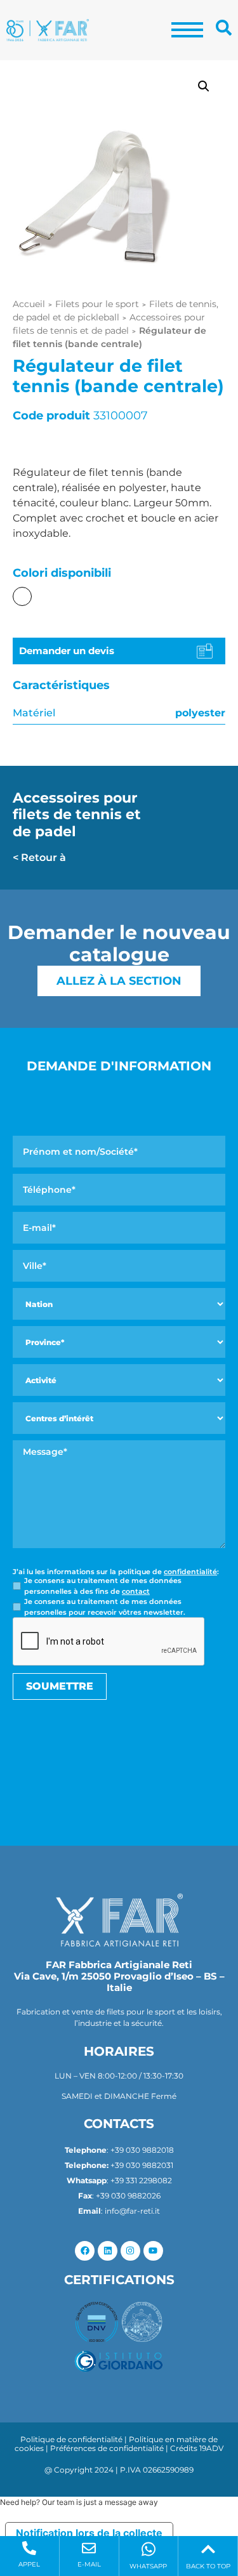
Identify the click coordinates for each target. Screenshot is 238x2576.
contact (136, 1591)
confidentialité (190, 1572)
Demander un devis (67, 651)
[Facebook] (85, 2251)
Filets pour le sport (97, 304)
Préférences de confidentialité (107, 2448)
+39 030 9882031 (142, 2165)
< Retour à (39, 858)
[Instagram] (130, 2251)
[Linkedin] (108, 2251)
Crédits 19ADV (197, 2448)
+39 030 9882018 (142, 2150)
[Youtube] (153, 2251)
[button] (204, 86)
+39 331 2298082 (141, 2180)
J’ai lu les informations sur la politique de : (116, 1572)
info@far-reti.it (132, 2211)
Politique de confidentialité (71, 2439)
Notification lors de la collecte (89, 2533)
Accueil (29, 304)
